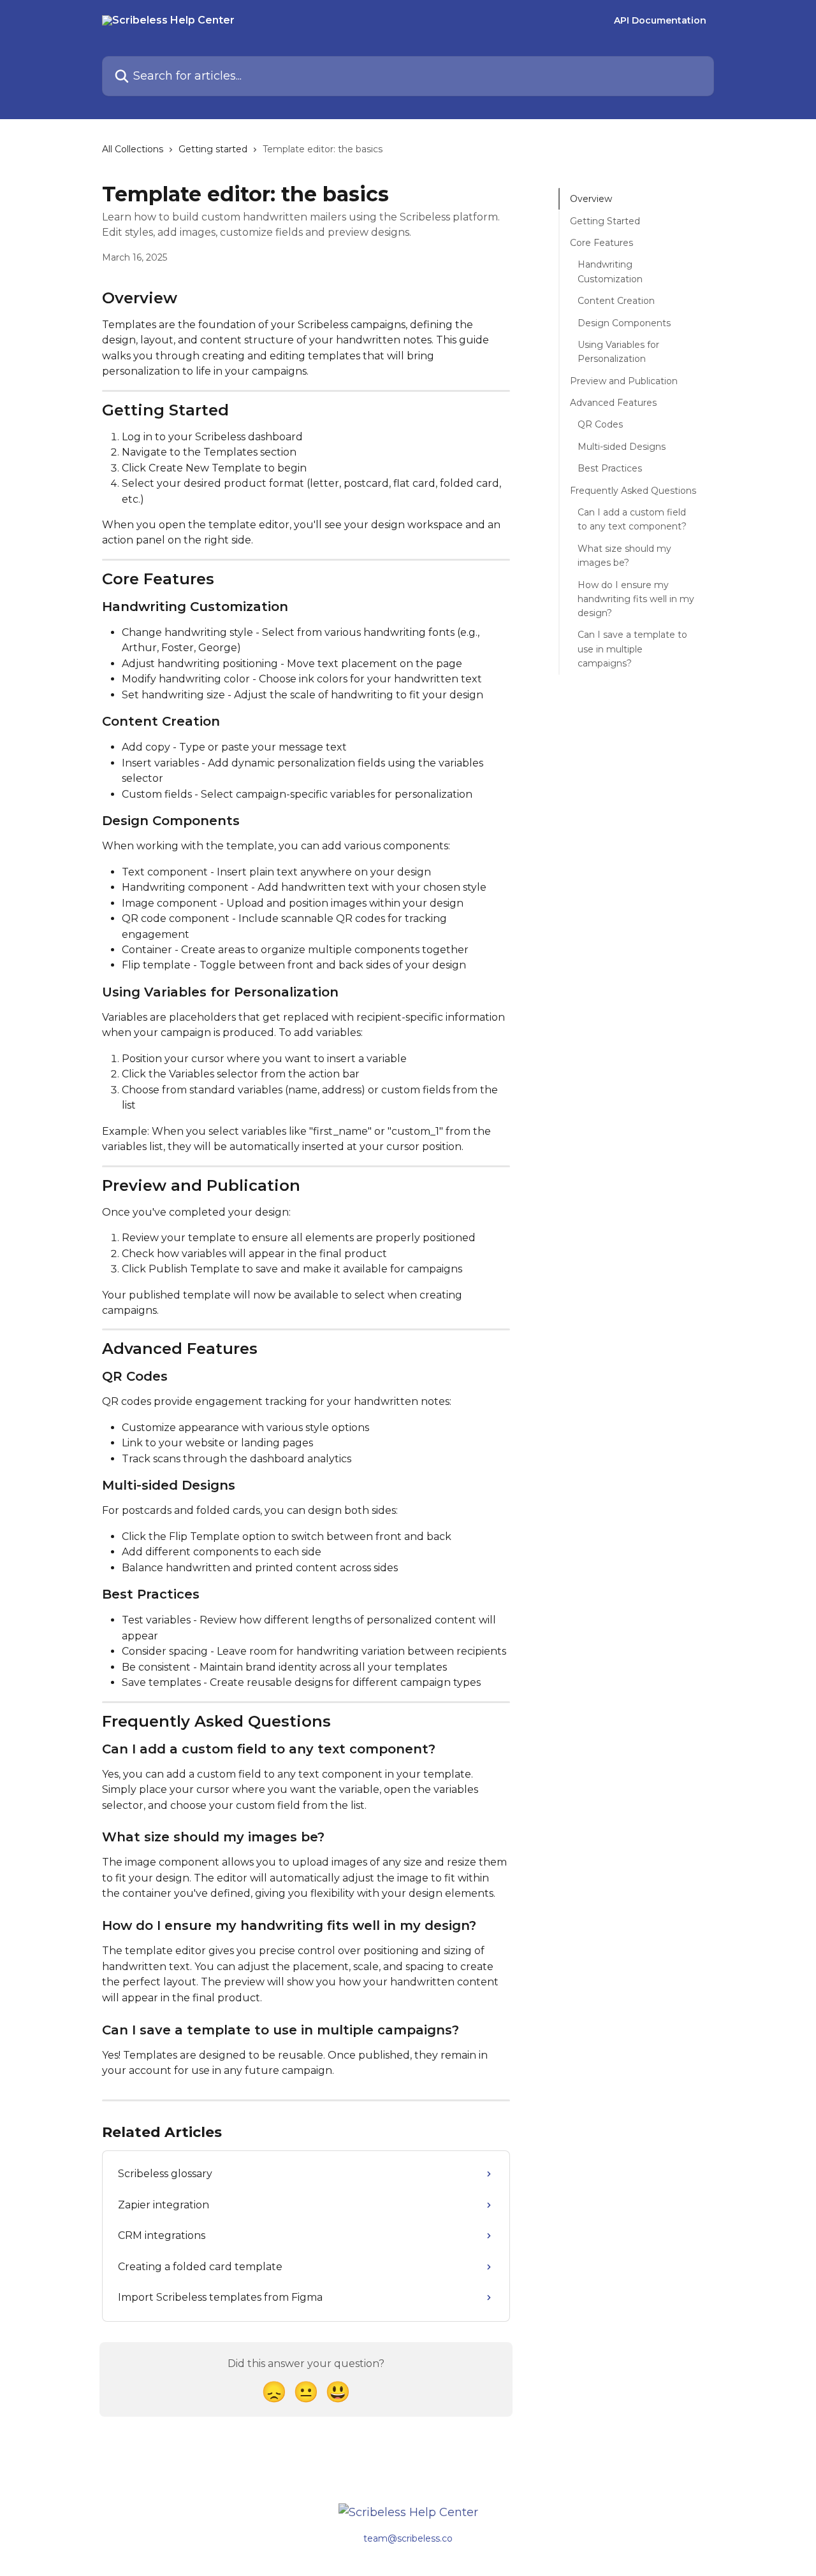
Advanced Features (613, 403)
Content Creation (616, 301)
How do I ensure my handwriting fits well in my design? (636, 599)
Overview (591, 199)
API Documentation (660, 20)
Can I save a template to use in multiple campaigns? (632, 649)
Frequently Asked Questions (633, 490)
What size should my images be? (624, 555)
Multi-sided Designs (622, 446)
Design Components (624, 322)
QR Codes (600, 424)
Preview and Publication (624, 380)
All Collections (133, 149)
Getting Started (605, 220)
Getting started (213, 149)
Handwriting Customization (610, 271)
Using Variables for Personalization (618, 352)
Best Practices (610, 468)
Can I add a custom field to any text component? (632, 519)
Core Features (601, 243)
